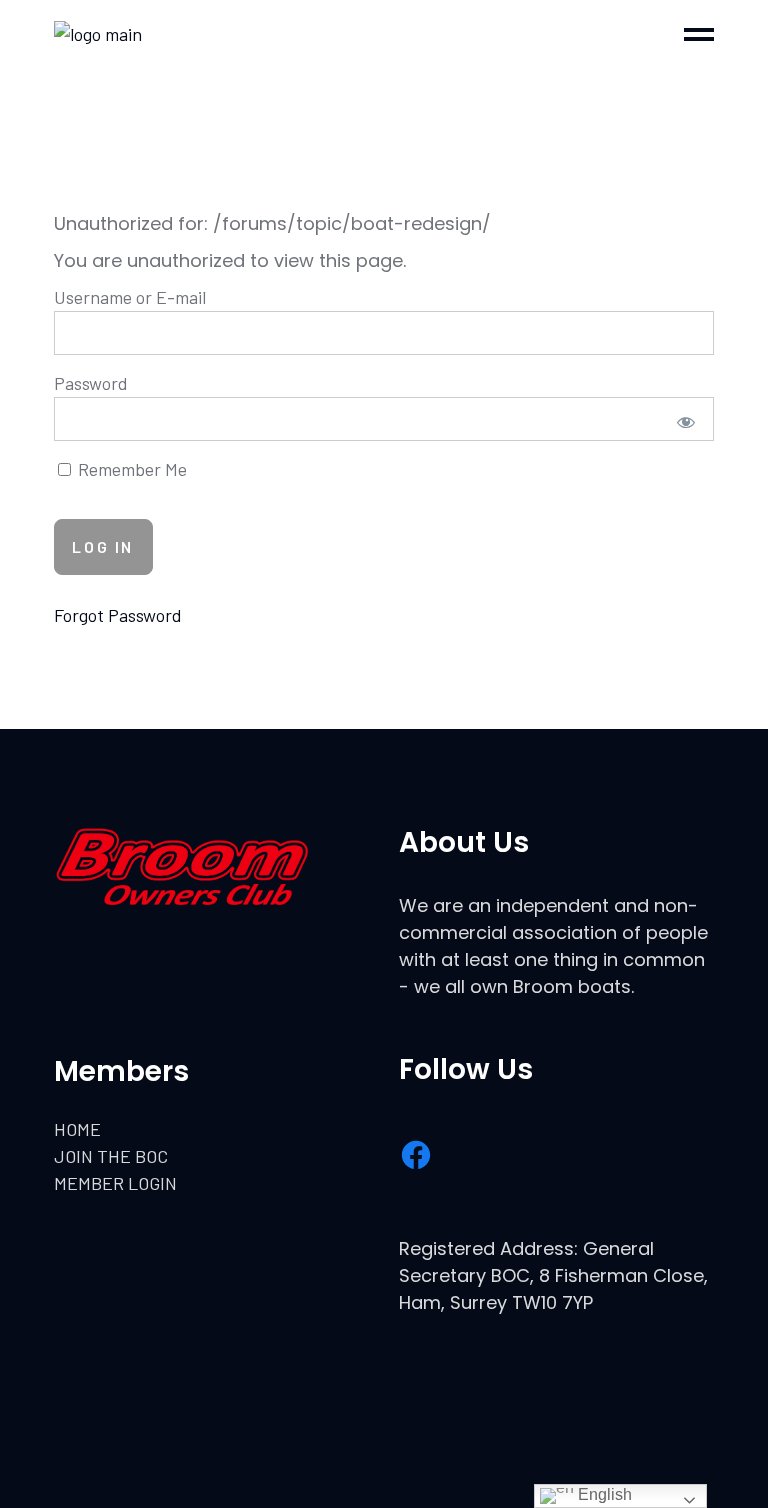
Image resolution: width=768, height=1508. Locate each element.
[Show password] (685, 421)
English (603, 1494)
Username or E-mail (130, 297)
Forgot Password (118, 615)
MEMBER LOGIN (115, 1183)
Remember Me (130, 469)
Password (91, 383)
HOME (77, 1129)
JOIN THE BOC (111, 1156)
